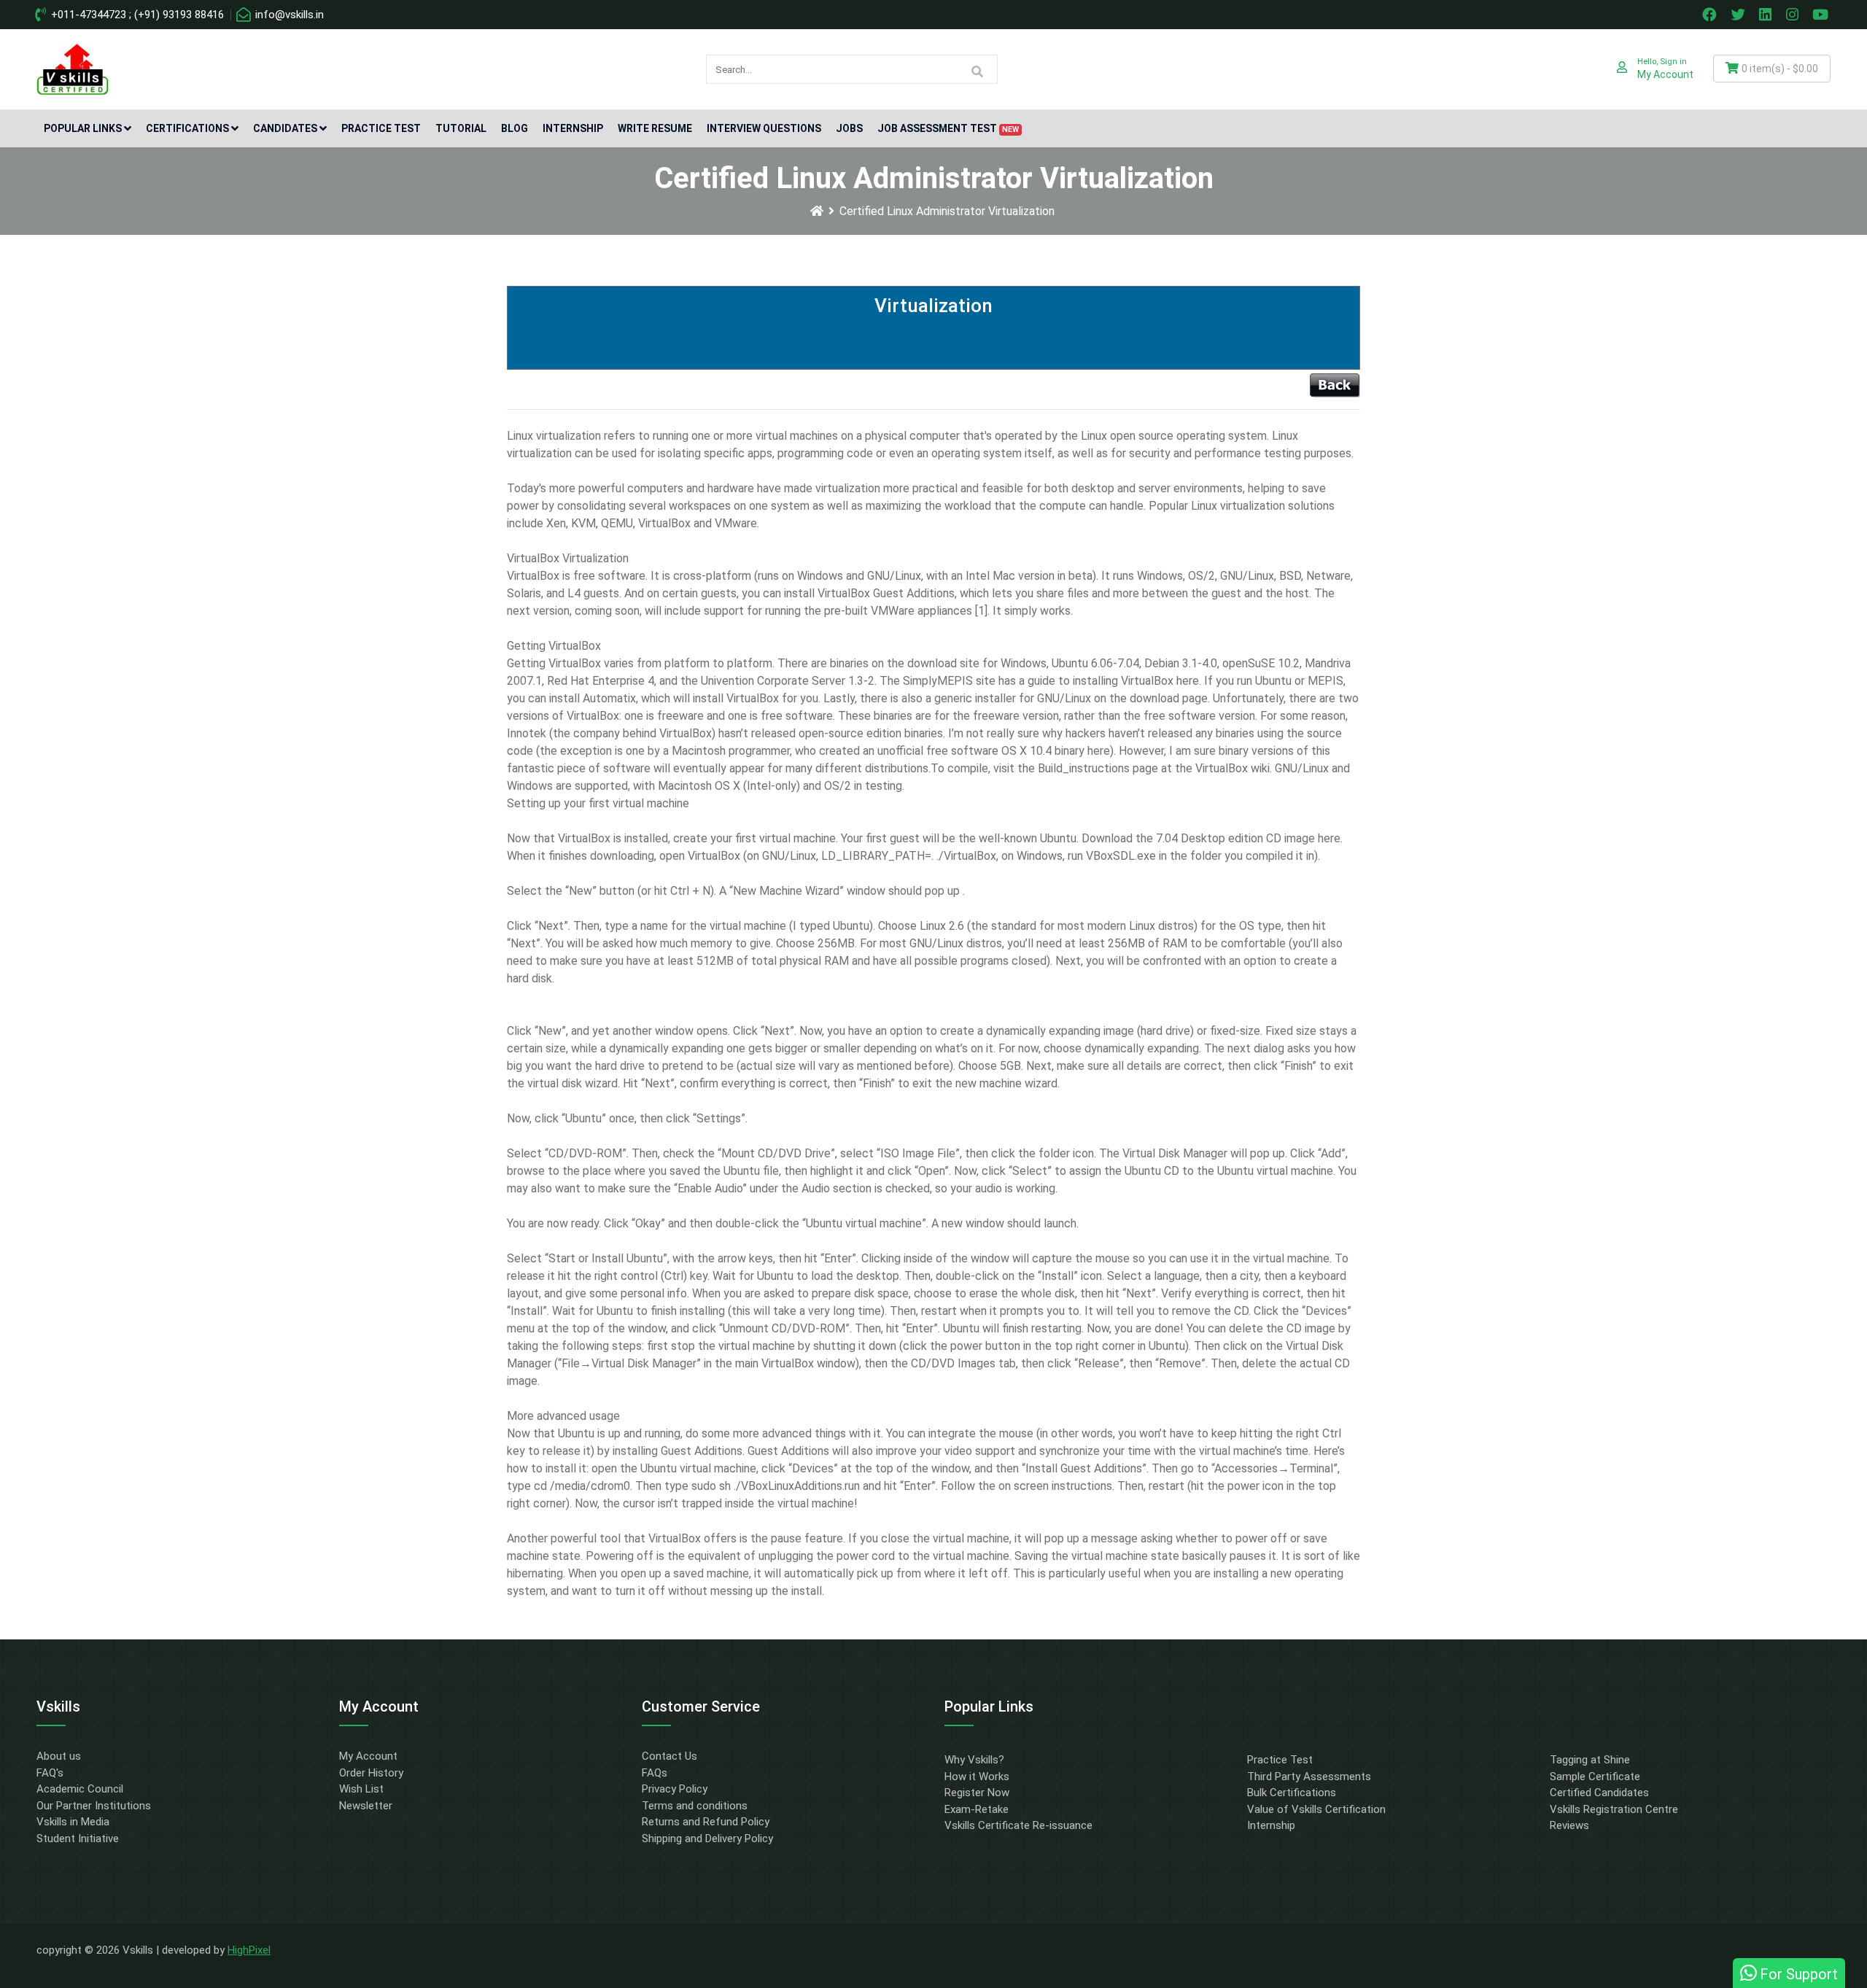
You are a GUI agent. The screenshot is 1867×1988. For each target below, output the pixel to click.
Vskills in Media (73, 1822)
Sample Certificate (1595, 1777)
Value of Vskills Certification (1316, 1809)
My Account (368, 1756)
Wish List (361, 1789)
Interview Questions (764, 128)
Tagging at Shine (1590, 1760)
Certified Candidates (1599, 1793)
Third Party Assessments (1309, 1777)
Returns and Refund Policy (706, 1822)
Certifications (187, 128)
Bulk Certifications (1292, 1793)
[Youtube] (1823, 15)
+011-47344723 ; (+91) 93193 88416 (136, 15)
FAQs (655, 1773)
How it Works (977, 1777)
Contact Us (669, 1756)
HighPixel (249, 1950)
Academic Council (80, 1789)
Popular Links (83, 128)
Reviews (1569, 1825)
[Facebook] (1711, 15)
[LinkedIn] (1767, 15)
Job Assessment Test (948, 128)
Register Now (977, 1793)
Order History (371, 1773)
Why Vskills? (974, 1760)
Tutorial (461, 128)
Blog (515, 128)
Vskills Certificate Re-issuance (1018, 1825)
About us (59, 1756)
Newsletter (366, 1806)
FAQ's (50, 1773)
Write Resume (655, 128)
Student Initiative (78, 1838)
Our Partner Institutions (94, 1806)
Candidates (285, 128)
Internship (573, 128)
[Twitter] (1739, 15)
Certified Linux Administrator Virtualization (947, 211)
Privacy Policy (675, 1789)
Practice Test (381, 128)
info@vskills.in (288, 15)
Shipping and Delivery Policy (707, 1838)
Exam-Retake (977, 1809)
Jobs (849, 128)
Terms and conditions (695, 1806)
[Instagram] (1794, 15)
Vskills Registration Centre (1614, 1809)
